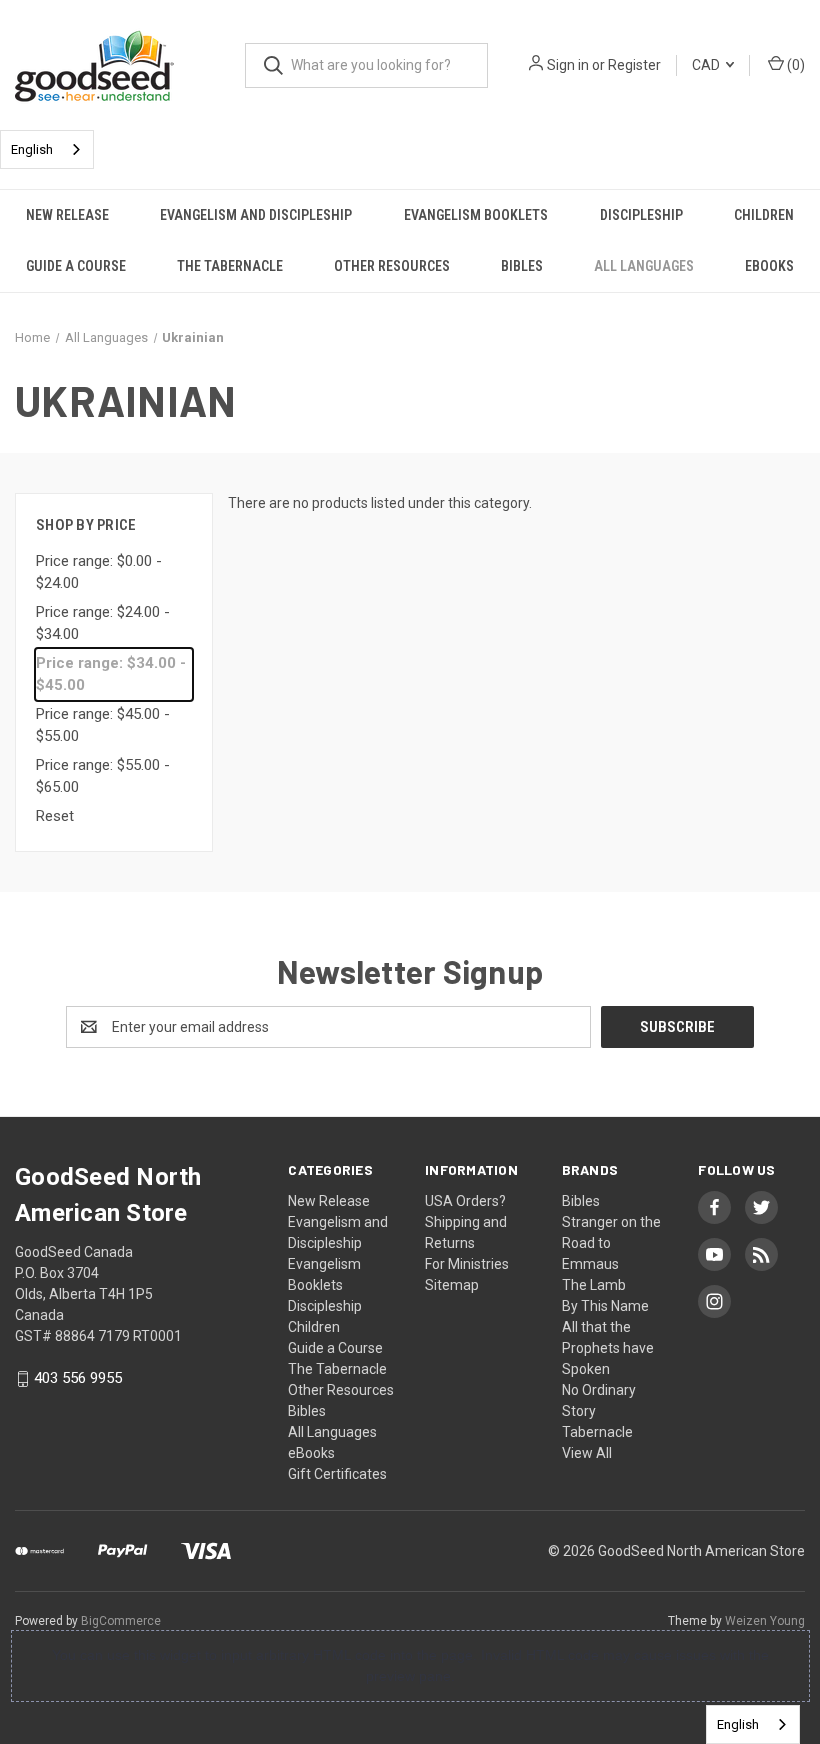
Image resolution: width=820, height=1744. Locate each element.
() (794, 65)
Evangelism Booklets (476, 215)
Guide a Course (76, 266)
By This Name (605, 1306)
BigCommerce (121, 1621)
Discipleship (641, 215)
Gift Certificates (337, 1474)
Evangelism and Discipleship (256, 215)
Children (764, 215)
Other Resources (392, 266)
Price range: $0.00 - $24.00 (99, 572)
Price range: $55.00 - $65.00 (103, 776)
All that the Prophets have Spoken (608, 1348)
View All (587, 1453)
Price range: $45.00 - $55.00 (103, 725)
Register (634, 65)
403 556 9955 (78, 1379)
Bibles (522, 266)
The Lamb (594, 1285)
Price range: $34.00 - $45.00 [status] (111, 674)
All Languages (644, 266)
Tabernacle (597, 1432)
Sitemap (452, 1285)
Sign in (568, 65)
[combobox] (47, 149)
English (32, 149)
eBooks (769, 266)
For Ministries (467, 1264)
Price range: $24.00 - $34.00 (103, 623)
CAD (707, 65)
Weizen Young (765, 1621)
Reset (55, 816)
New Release (67, 215)
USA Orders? (465, 1201)
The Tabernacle (230, 266)
